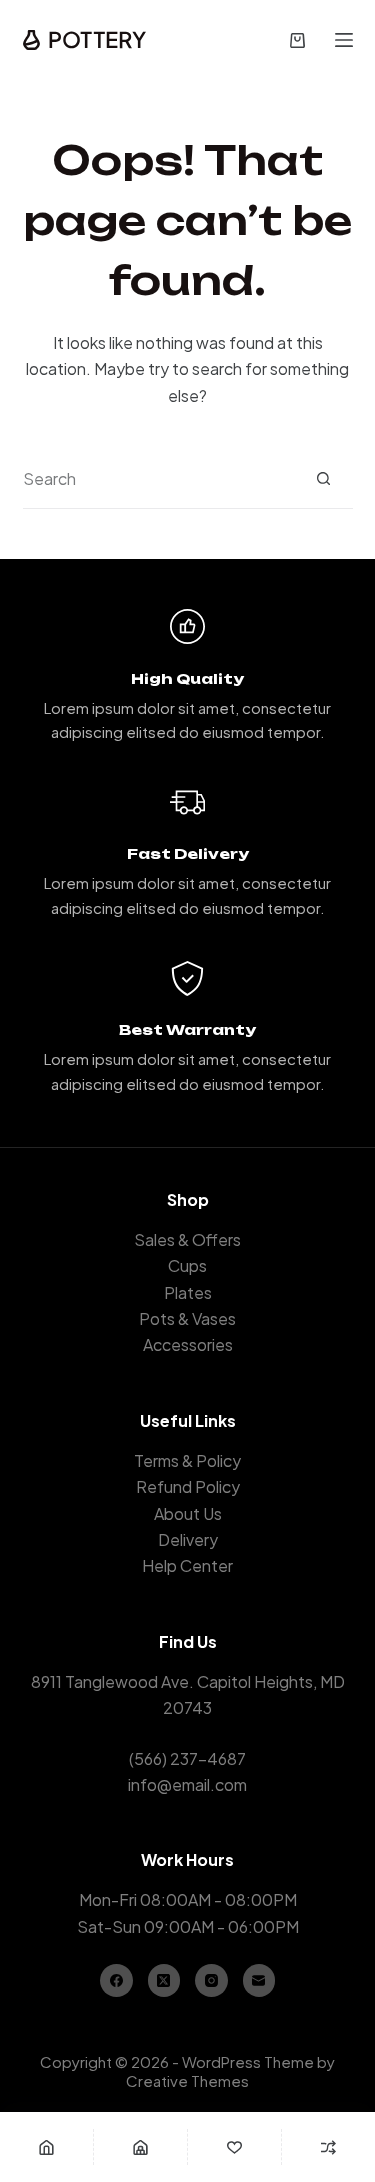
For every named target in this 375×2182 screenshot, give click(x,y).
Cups (187, 1265)
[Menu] (344, 40)
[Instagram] (211, 1980)
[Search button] (323, 478)
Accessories (188, 1344)
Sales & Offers (187, 1239)
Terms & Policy (187, 1460)
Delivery (188, 1539)
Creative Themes (187, 2080)
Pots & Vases (187, 1318)
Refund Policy (188, 1486)
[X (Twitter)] (164, 1980)
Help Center (187, 1565)
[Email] (259, 1980)
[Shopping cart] (297, 40)
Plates (188, 1292)
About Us (188, 1513)
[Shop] (140, 2147)
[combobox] (158, 479)
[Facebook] (116, 1980)
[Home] (46, 2147)
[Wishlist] (234, 2147)
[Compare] (328, 2147)
